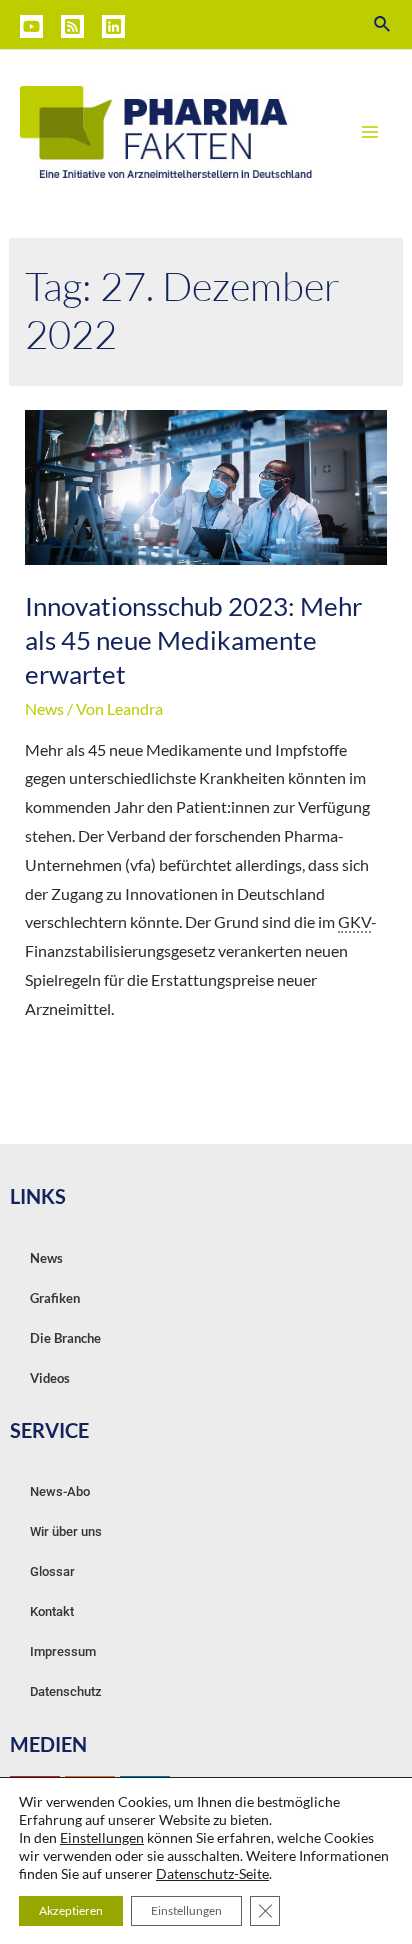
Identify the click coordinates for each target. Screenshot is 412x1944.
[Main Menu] (370, 132)
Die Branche (65, 1338)
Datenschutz (66, 1691)
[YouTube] (31, 26)
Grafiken (55, 1298)
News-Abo (60, 1491)
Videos (50, 1378)
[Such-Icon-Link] (383, 24)
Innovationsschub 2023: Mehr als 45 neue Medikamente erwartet (193, 640)
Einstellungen (102, 1837)
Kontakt (52, 1611)
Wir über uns (66, 1531)
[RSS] (72, 26)
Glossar (52, 1571)
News (44, 708)
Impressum (63, 1651)
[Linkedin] (113, 26)
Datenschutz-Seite (212, 1873)
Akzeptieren (71, 1910)
